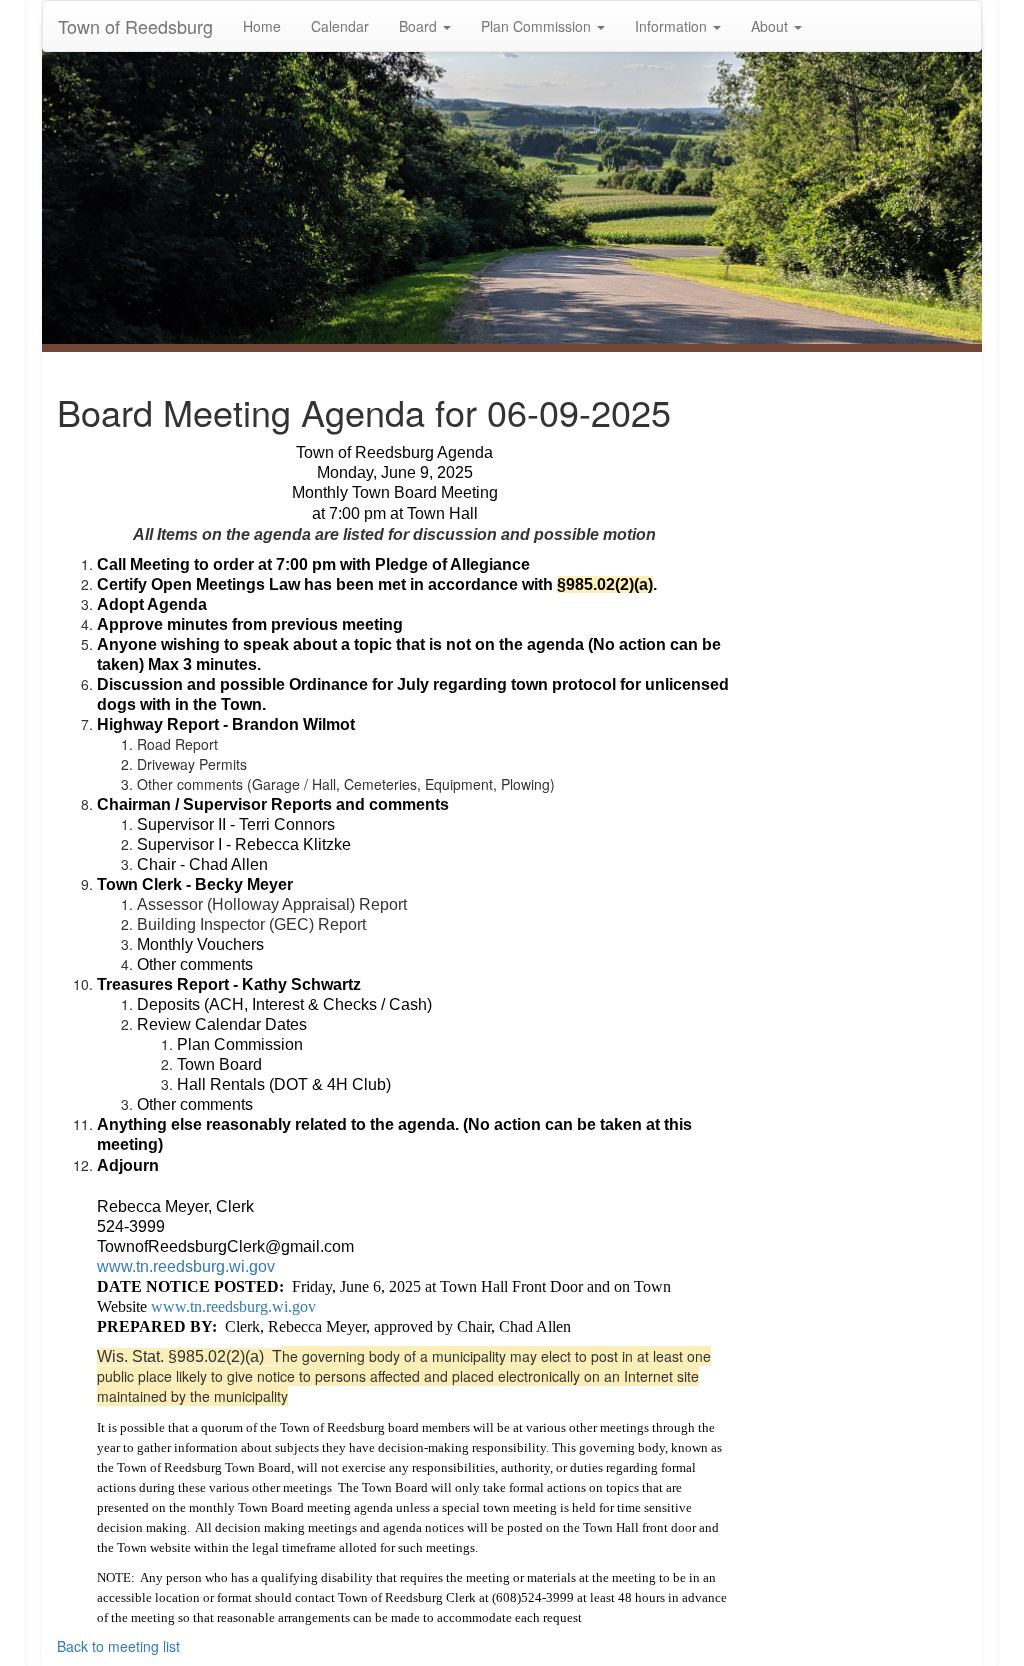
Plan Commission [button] (538, 26)
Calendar (340, 26)
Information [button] (673, 26)
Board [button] (420, 26)
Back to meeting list (118, 1646)
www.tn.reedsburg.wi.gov (186, 1266)
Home (262, 26)
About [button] (771, 26)
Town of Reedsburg (135, 26)
